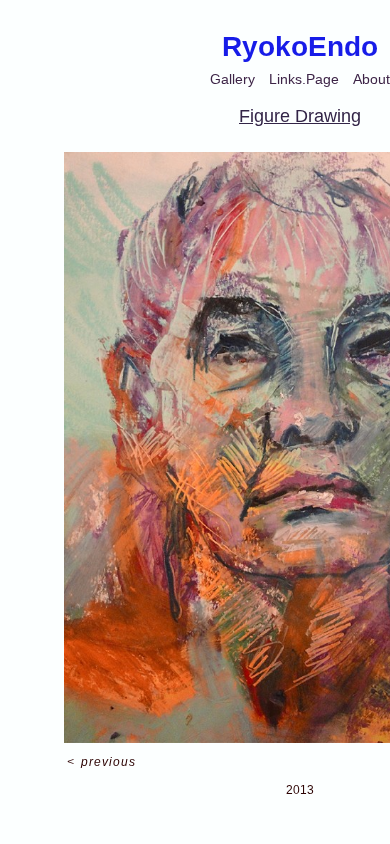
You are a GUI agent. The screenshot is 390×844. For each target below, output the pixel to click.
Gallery (232, 79)
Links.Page (304, 79)
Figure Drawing (300, 116)
